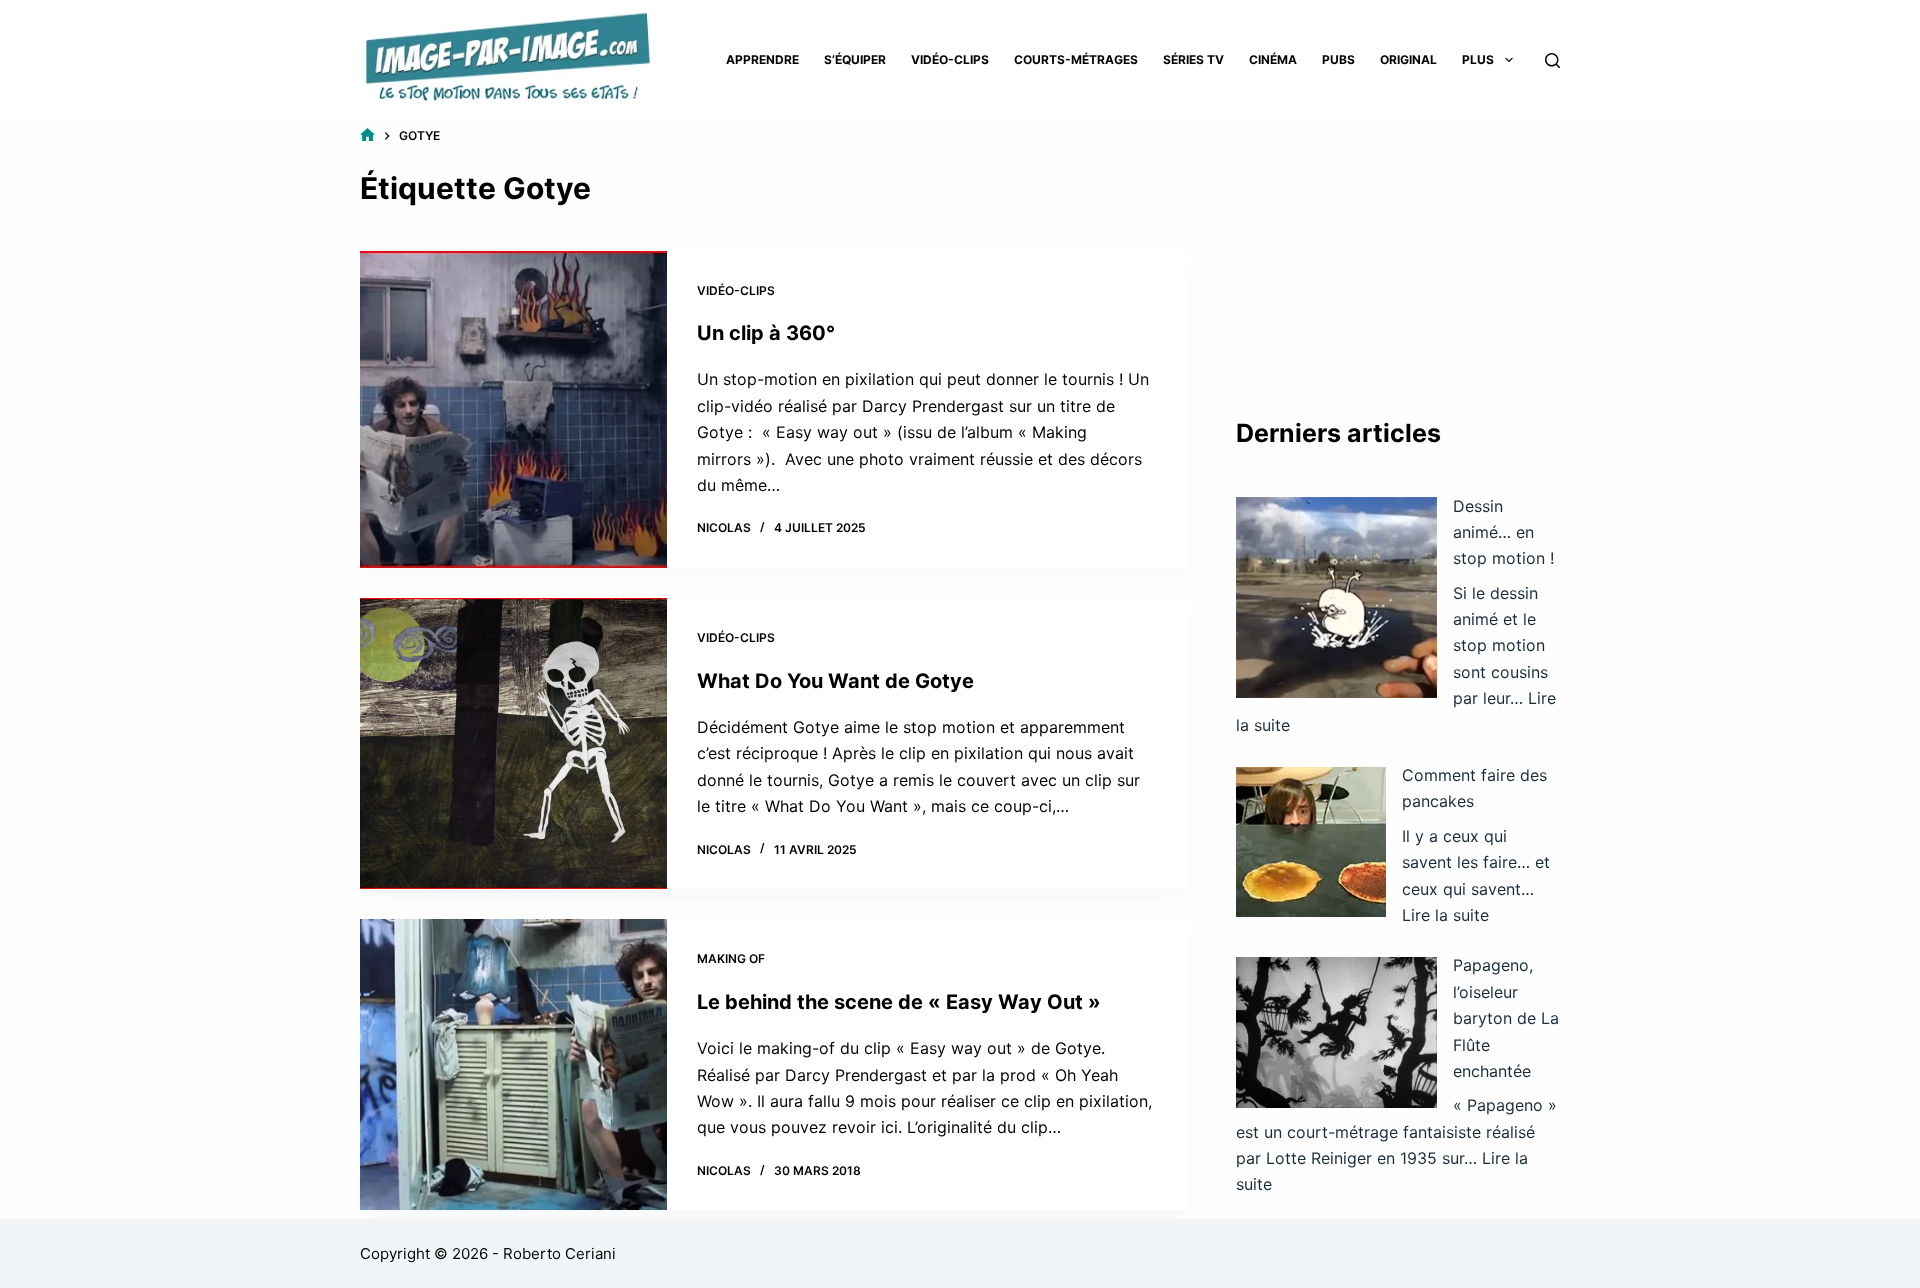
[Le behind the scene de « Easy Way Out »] (513, 1064)
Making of (731, 958)
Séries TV (1193, 59)
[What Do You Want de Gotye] (513, 743)
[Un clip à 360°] (513, 410)
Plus (1478, 59)
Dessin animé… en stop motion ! (1503, 532)
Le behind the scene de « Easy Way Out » (899, 1002)
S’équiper (855, 59)
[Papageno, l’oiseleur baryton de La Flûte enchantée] (1336, 1032)
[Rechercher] (1552, 60)
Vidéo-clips (950, 59)
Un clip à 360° (766, 333)
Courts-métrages (1076, 59)
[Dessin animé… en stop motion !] (1336, 597)
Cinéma (1273, 59)
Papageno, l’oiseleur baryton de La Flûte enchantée (1506, 1018)
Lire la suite (1445, 915)
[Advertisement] (1398, 250)
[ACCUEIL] (367, 135)
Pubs (1338, 59)
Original (1408, 59)
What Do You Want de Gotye (835, 681)
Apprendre (762, 59)
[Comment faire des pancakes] (1311, 842)
